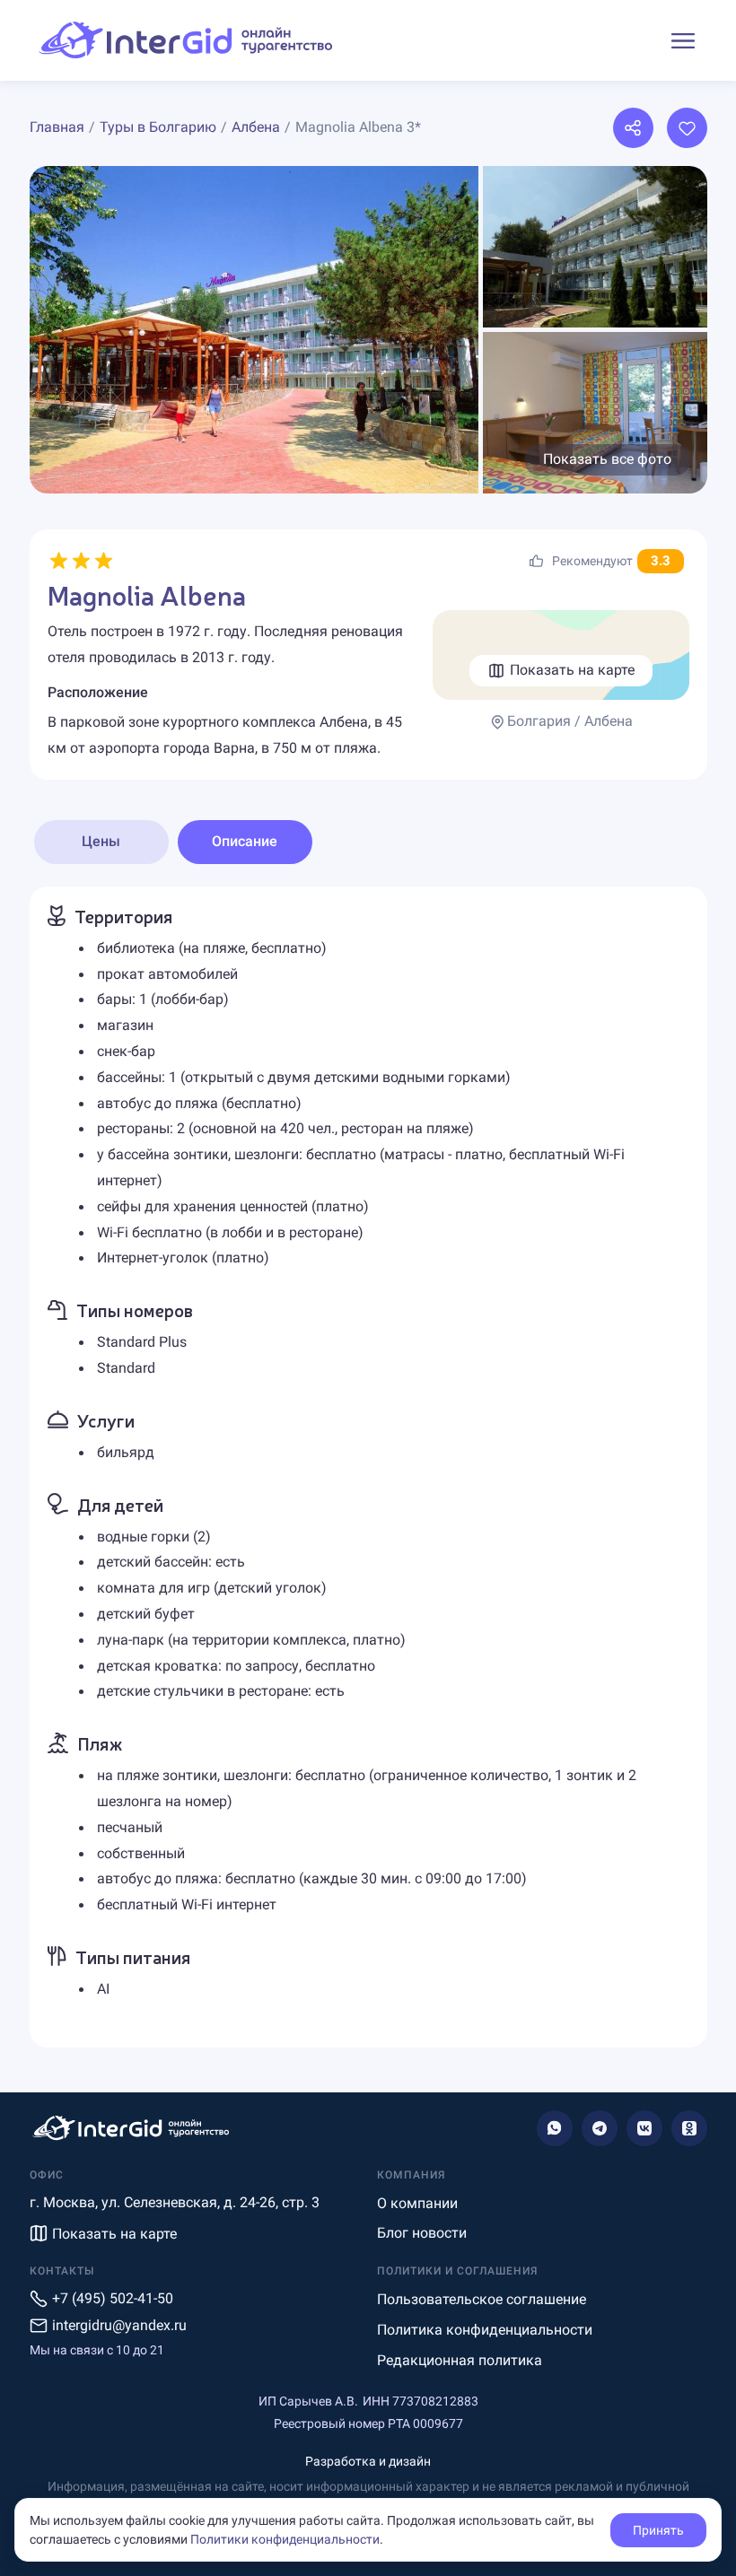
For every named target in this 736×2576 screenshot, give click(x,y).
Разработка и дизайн (368, 2461)
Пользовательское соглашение (482, 2299)
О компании (417, 2203)
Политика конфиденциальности (485, 2330)
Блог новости (422, 2233)
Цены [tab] (101, 841)
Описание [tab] (245, 841)
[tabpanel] (368, 1467)
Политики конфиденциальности (285, 2539)
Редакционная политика (460, 2360)
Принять (658, 2530)
